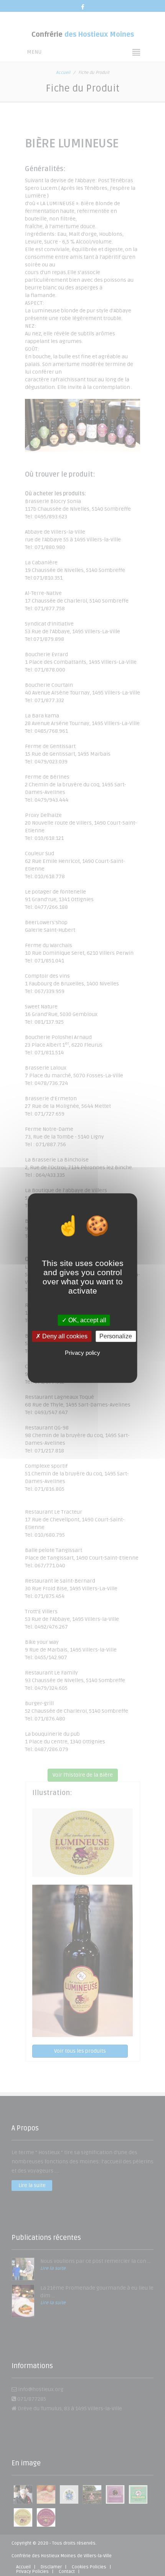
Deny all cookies (64, 1336)
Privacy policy (82, 1353)
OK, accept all (87, 1320)
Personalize (116, 1336)
